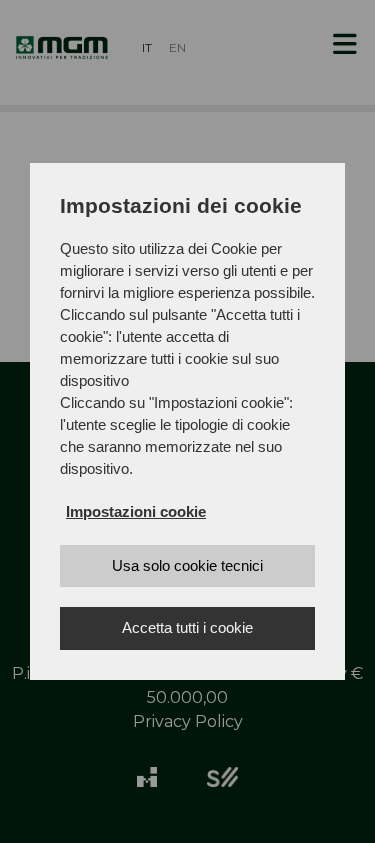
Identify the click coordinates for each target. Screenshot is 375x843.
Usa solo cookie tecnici (187, 565)
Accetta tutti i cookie (187, 627)
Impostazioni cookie (136, 511)
